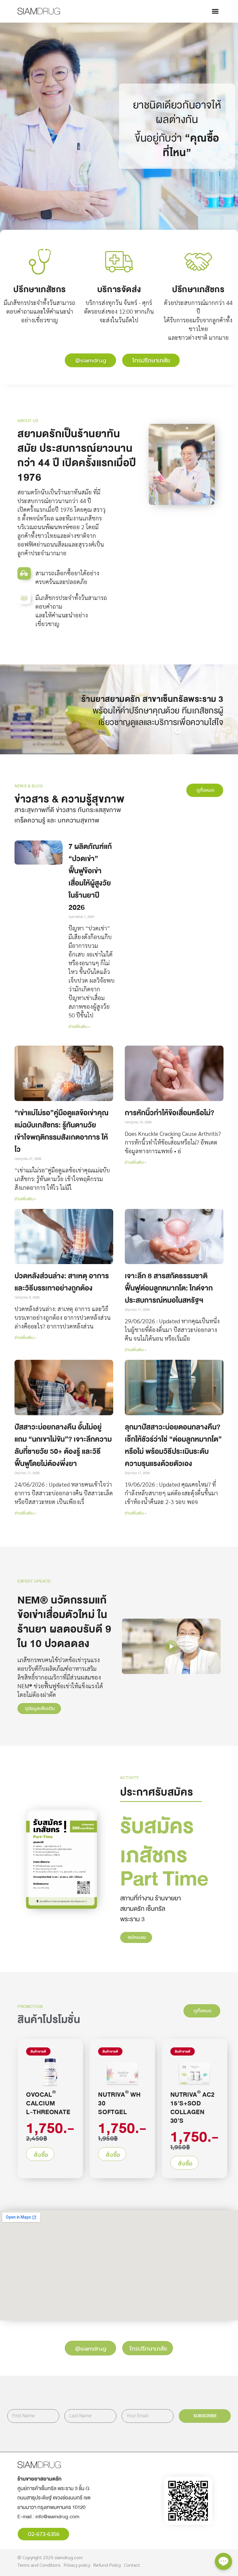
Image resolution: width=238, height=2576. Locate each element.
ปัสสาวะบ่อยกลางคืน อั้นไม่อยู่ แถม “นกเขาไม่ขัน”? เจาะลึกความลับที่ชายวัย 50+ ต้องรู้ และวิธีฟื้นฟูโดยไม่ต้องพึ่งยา (63, 1445)
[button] (215, 11)
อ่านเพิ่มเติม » (79, 1027)
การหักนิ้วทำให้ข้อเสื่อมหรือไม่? (170, 1113)
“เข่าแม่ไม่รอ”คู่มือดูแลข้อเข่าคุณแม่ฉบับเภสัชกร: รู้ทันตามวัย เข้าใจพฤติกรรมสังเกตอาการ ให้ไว (62, 1131)
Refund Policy (107, 2565)
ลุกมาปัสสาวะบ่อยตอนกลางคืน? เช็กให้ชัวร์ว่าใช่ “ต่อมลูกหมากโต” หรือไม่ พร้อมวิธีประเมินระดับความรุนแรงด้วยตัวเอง (173, 1445)
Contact (132, 2565)
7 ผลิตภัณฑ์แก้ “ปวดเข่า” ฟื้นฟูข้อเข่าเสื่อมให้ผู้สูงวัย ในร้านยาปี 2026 (90, 877)
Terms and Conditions (39, 2565)
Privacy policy (77, 2565)
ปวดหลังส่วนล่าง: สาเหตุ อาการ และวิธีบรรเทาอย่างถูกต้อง (62, 1282)
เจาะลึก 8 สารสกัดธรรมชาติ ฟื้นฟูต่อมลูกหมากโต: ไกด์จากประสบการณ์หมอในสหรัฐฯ (169, 1288)
